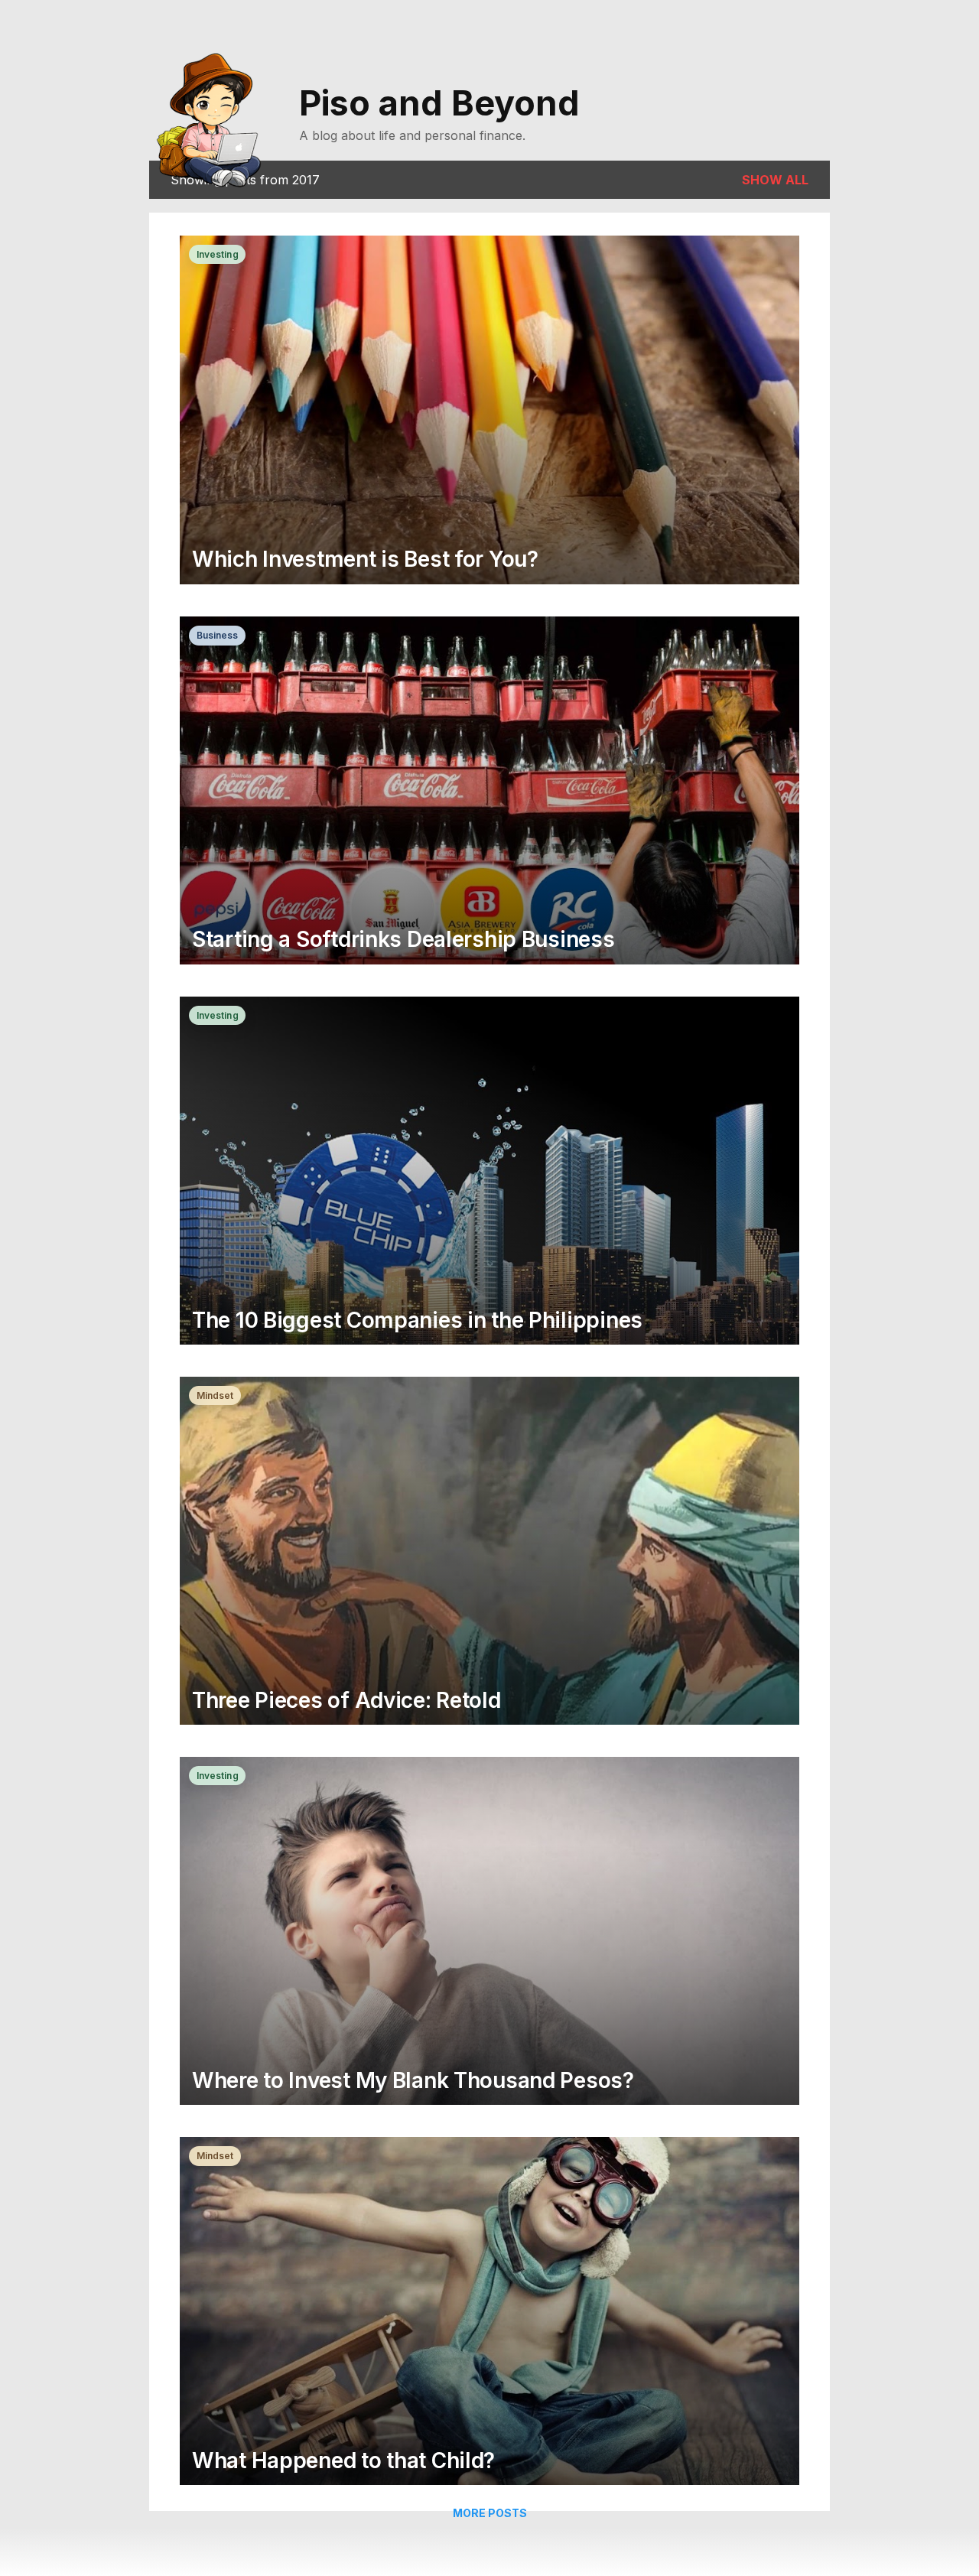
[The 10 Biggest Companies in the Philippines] (489, 1172)
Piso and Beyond (439, 103)
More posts (490, 2513)
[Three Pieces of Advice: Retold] (489, 1552)
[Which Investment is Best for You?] (489, 411)
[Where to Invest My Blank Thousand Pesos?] (489, 1932)
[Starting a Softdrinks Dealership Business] (489, 792)
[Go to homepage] (215, 117)
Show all (775, 180)
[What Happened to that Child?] (489, 2313)
